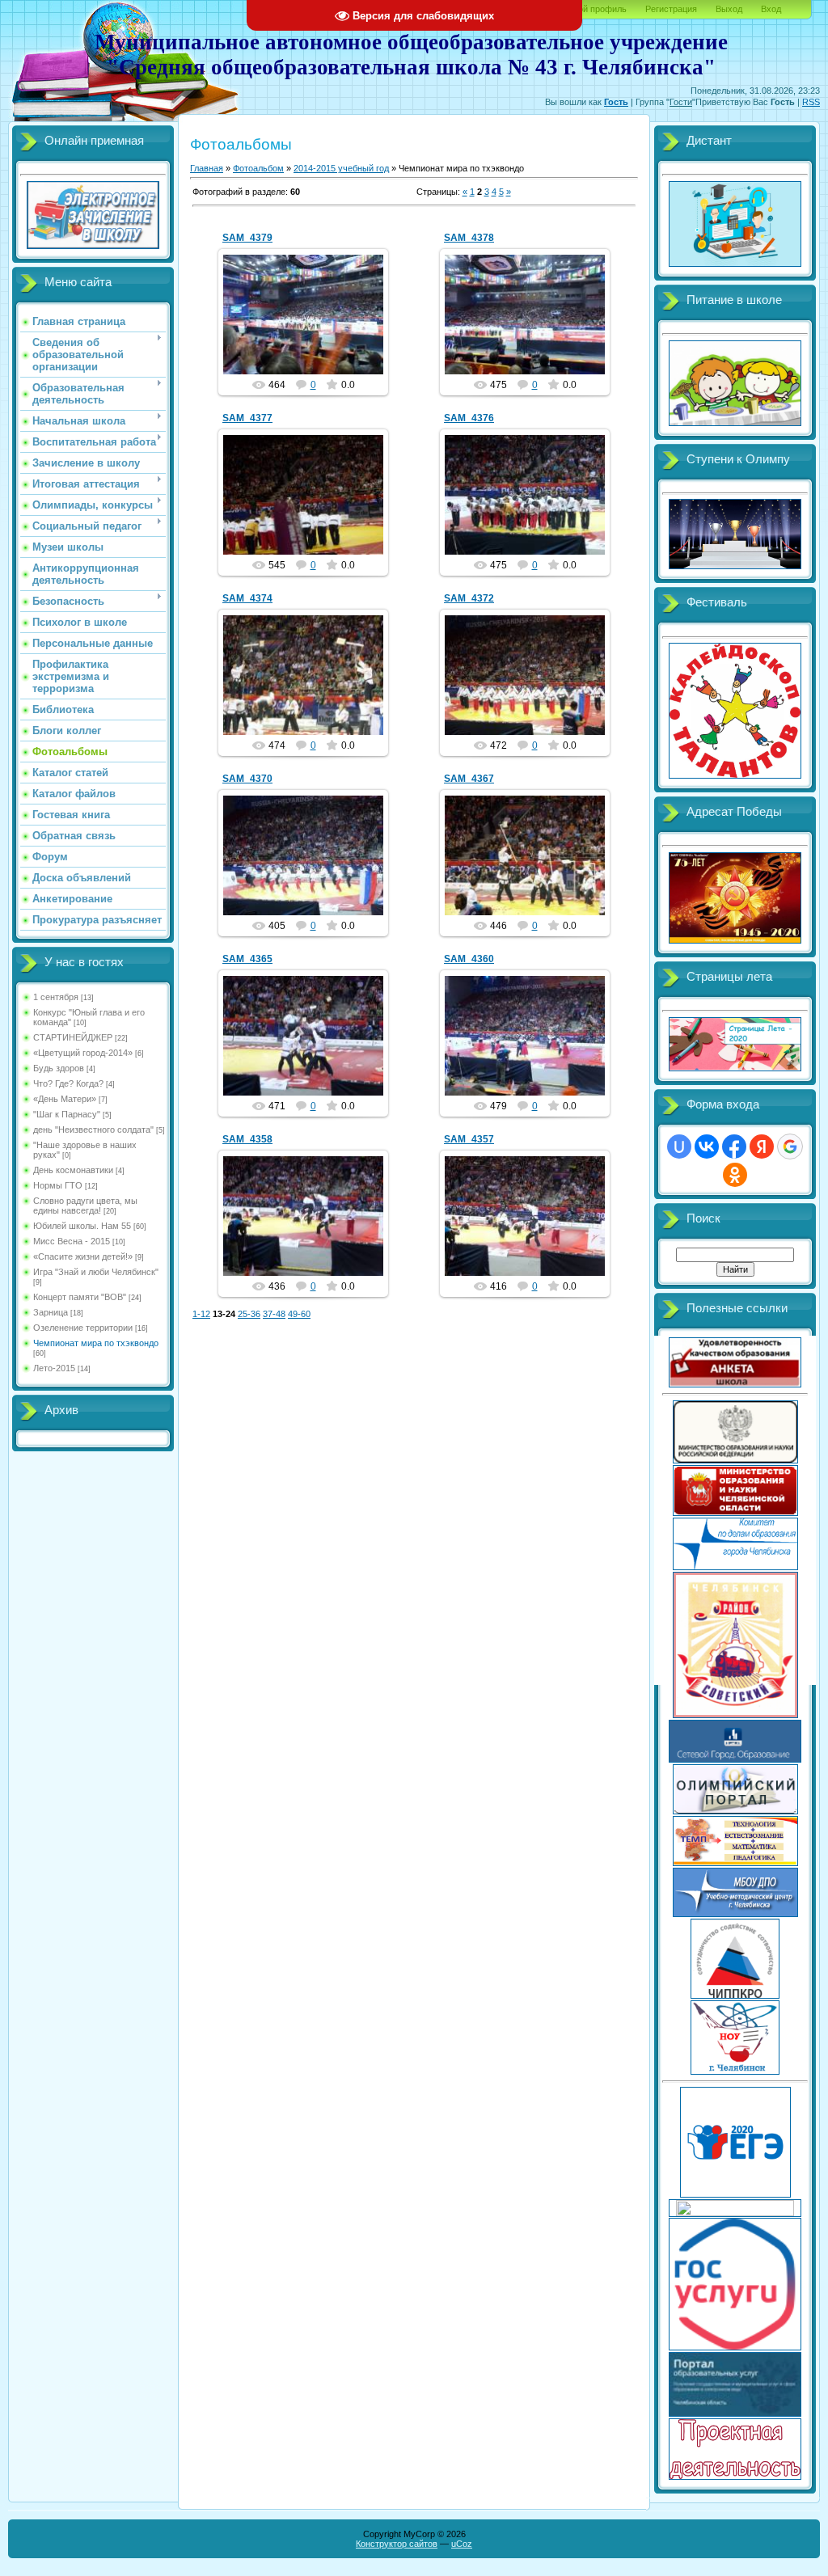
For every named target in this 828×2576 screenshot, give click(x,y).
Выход (729, 9)
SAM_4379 (247, 238)
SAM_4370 (247, 779)
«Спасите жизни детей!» (83, 1256)
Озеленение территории (83, 1328)
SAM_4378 (469, 238)
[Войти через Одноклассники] (735, 1175)
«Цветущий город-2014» (83, 1053)
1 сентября (56, 997)
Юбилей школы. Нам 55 (82, 1226)
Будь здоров (59, 1068)
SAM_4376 (469, 418)
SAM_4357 (469, 1139)
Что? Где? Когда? (68, 1083)
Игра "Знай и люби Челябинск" (96, 1272)
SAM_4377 (247, 418)
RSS (811, 102)
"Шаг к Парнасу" (67, 1114)
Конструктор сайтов (397, 2544)
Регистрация (671, 9)
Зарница (51, 1312)
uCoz (462, 2544)
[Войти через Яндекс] (762, 1147)
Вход (771, 9)
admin (310, 327)
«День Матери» (65, 1099)
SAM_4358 (247, 1139)
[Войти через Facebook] (734, 1147)
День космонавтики (73, 1170)
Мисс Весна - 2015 (72, 1241)
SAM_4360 (469, 959)
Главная (207, 168)
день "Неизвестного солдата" (93, 1130)
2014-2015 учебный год (341, 168)
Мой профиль (599, 9)
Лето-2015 (54, 1368)
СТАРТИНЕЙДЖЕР (73, 1037)
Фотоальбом (258, 168)
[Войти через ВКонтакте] (707, 1147)
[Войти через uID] (679, 1147)
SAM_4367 (469, 779)
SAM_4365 (247, 959)
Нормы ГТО (58, 1185)
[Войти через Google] (790, 1147)
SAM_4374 (247, 598)
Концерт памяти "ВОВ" (80, 1297)
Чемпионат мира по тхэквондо (96, 1343)
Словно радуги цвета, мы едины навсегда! (85, 1206)
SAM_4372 (469, 598)
